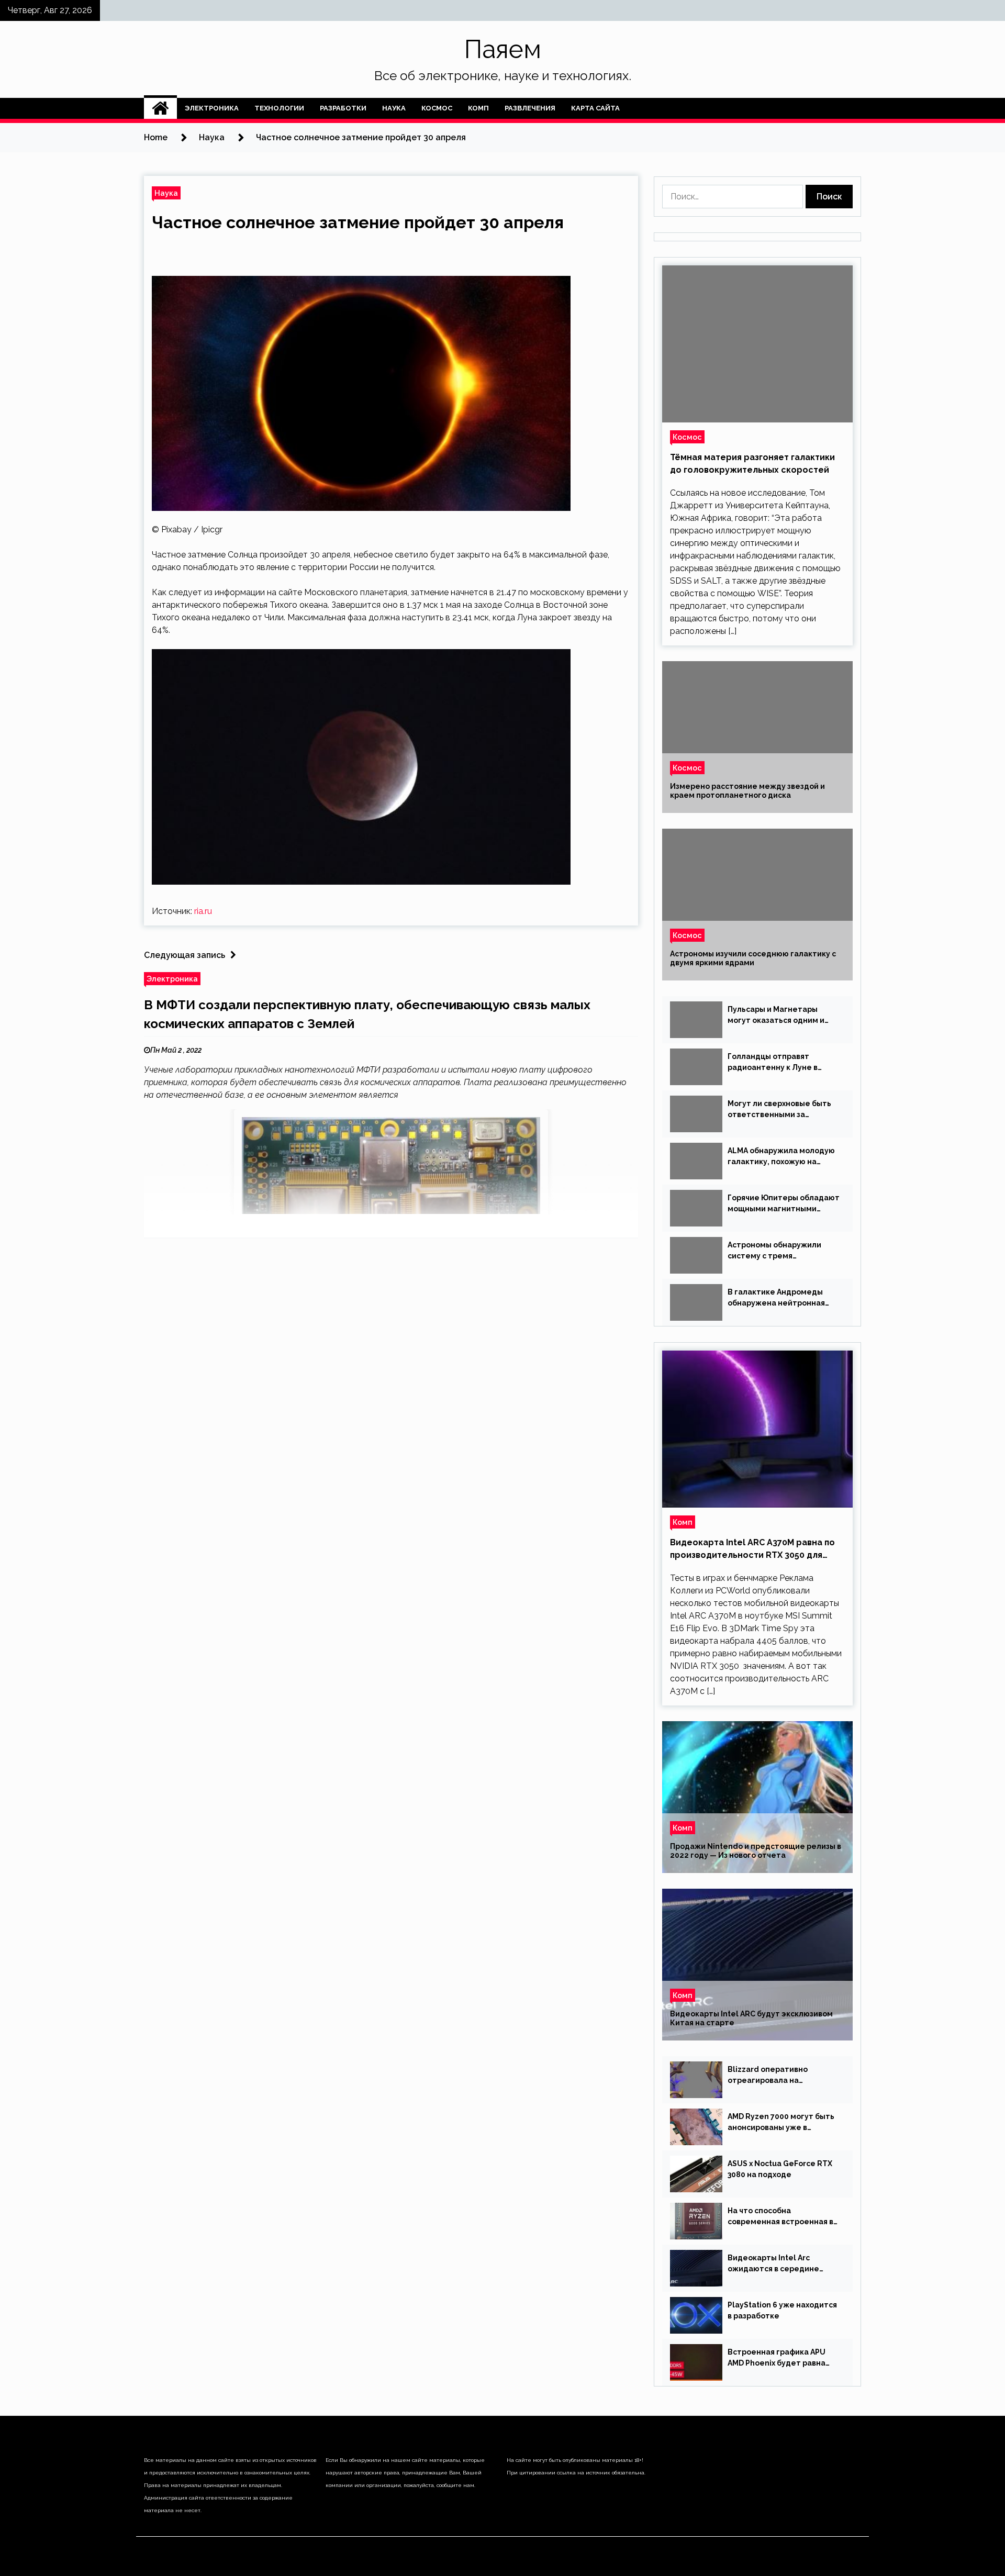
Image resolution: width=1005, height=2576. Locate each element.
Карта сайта (595, 108)
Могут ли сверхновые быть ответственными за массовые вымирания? (779, 1110)
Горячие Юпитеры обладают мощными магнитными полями (784, 1204)
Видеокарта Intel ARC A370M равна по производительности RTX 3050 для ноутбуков (752, 1549)
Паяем (503, 49)
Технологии (279, 108)
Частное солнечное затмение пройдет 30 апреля (358, 222)
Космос (437, 108)
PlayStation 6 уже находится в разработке (782, 2310)
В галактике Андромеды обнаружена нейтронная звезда (776, 1298)
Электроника (212, 108)
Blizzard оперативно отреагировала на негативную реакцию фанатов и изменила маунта (783, 2076)
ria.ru (203, 911)
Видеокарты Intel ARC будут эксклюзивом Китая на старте (751, 2018)
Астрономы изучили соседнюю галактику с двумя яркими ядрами (753, 958)
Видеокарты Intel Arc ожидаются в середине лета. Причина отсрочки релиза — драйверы (774, 2264)
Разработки (343, 108)
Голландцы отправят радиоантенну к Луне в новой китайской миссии (775, 1063)
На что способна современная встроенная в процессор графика (780, 2217)
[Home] (160, 108)
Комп (478, 108)
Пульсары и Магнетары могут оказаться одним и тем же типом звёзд (776, 1016)
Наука (394, 108)
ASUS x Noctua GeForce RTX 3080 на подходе (780, 2169)
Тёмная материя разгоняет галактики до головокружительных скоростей (752, 464)
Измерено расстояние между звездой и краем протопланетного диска (747, 791)
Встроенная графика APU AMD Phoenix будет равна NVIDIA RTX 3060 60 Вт (777, 2358)
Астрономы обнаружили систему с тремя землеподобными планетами (774, 1251)
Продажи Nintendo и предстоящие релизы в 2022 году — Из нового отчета (756, 1851)
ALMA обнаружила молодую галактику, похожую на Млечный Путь (781, 1157)
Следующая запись (185, 955)
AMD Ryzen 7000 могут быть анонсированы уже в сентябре (781, 2123)
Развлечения (530, 108)
